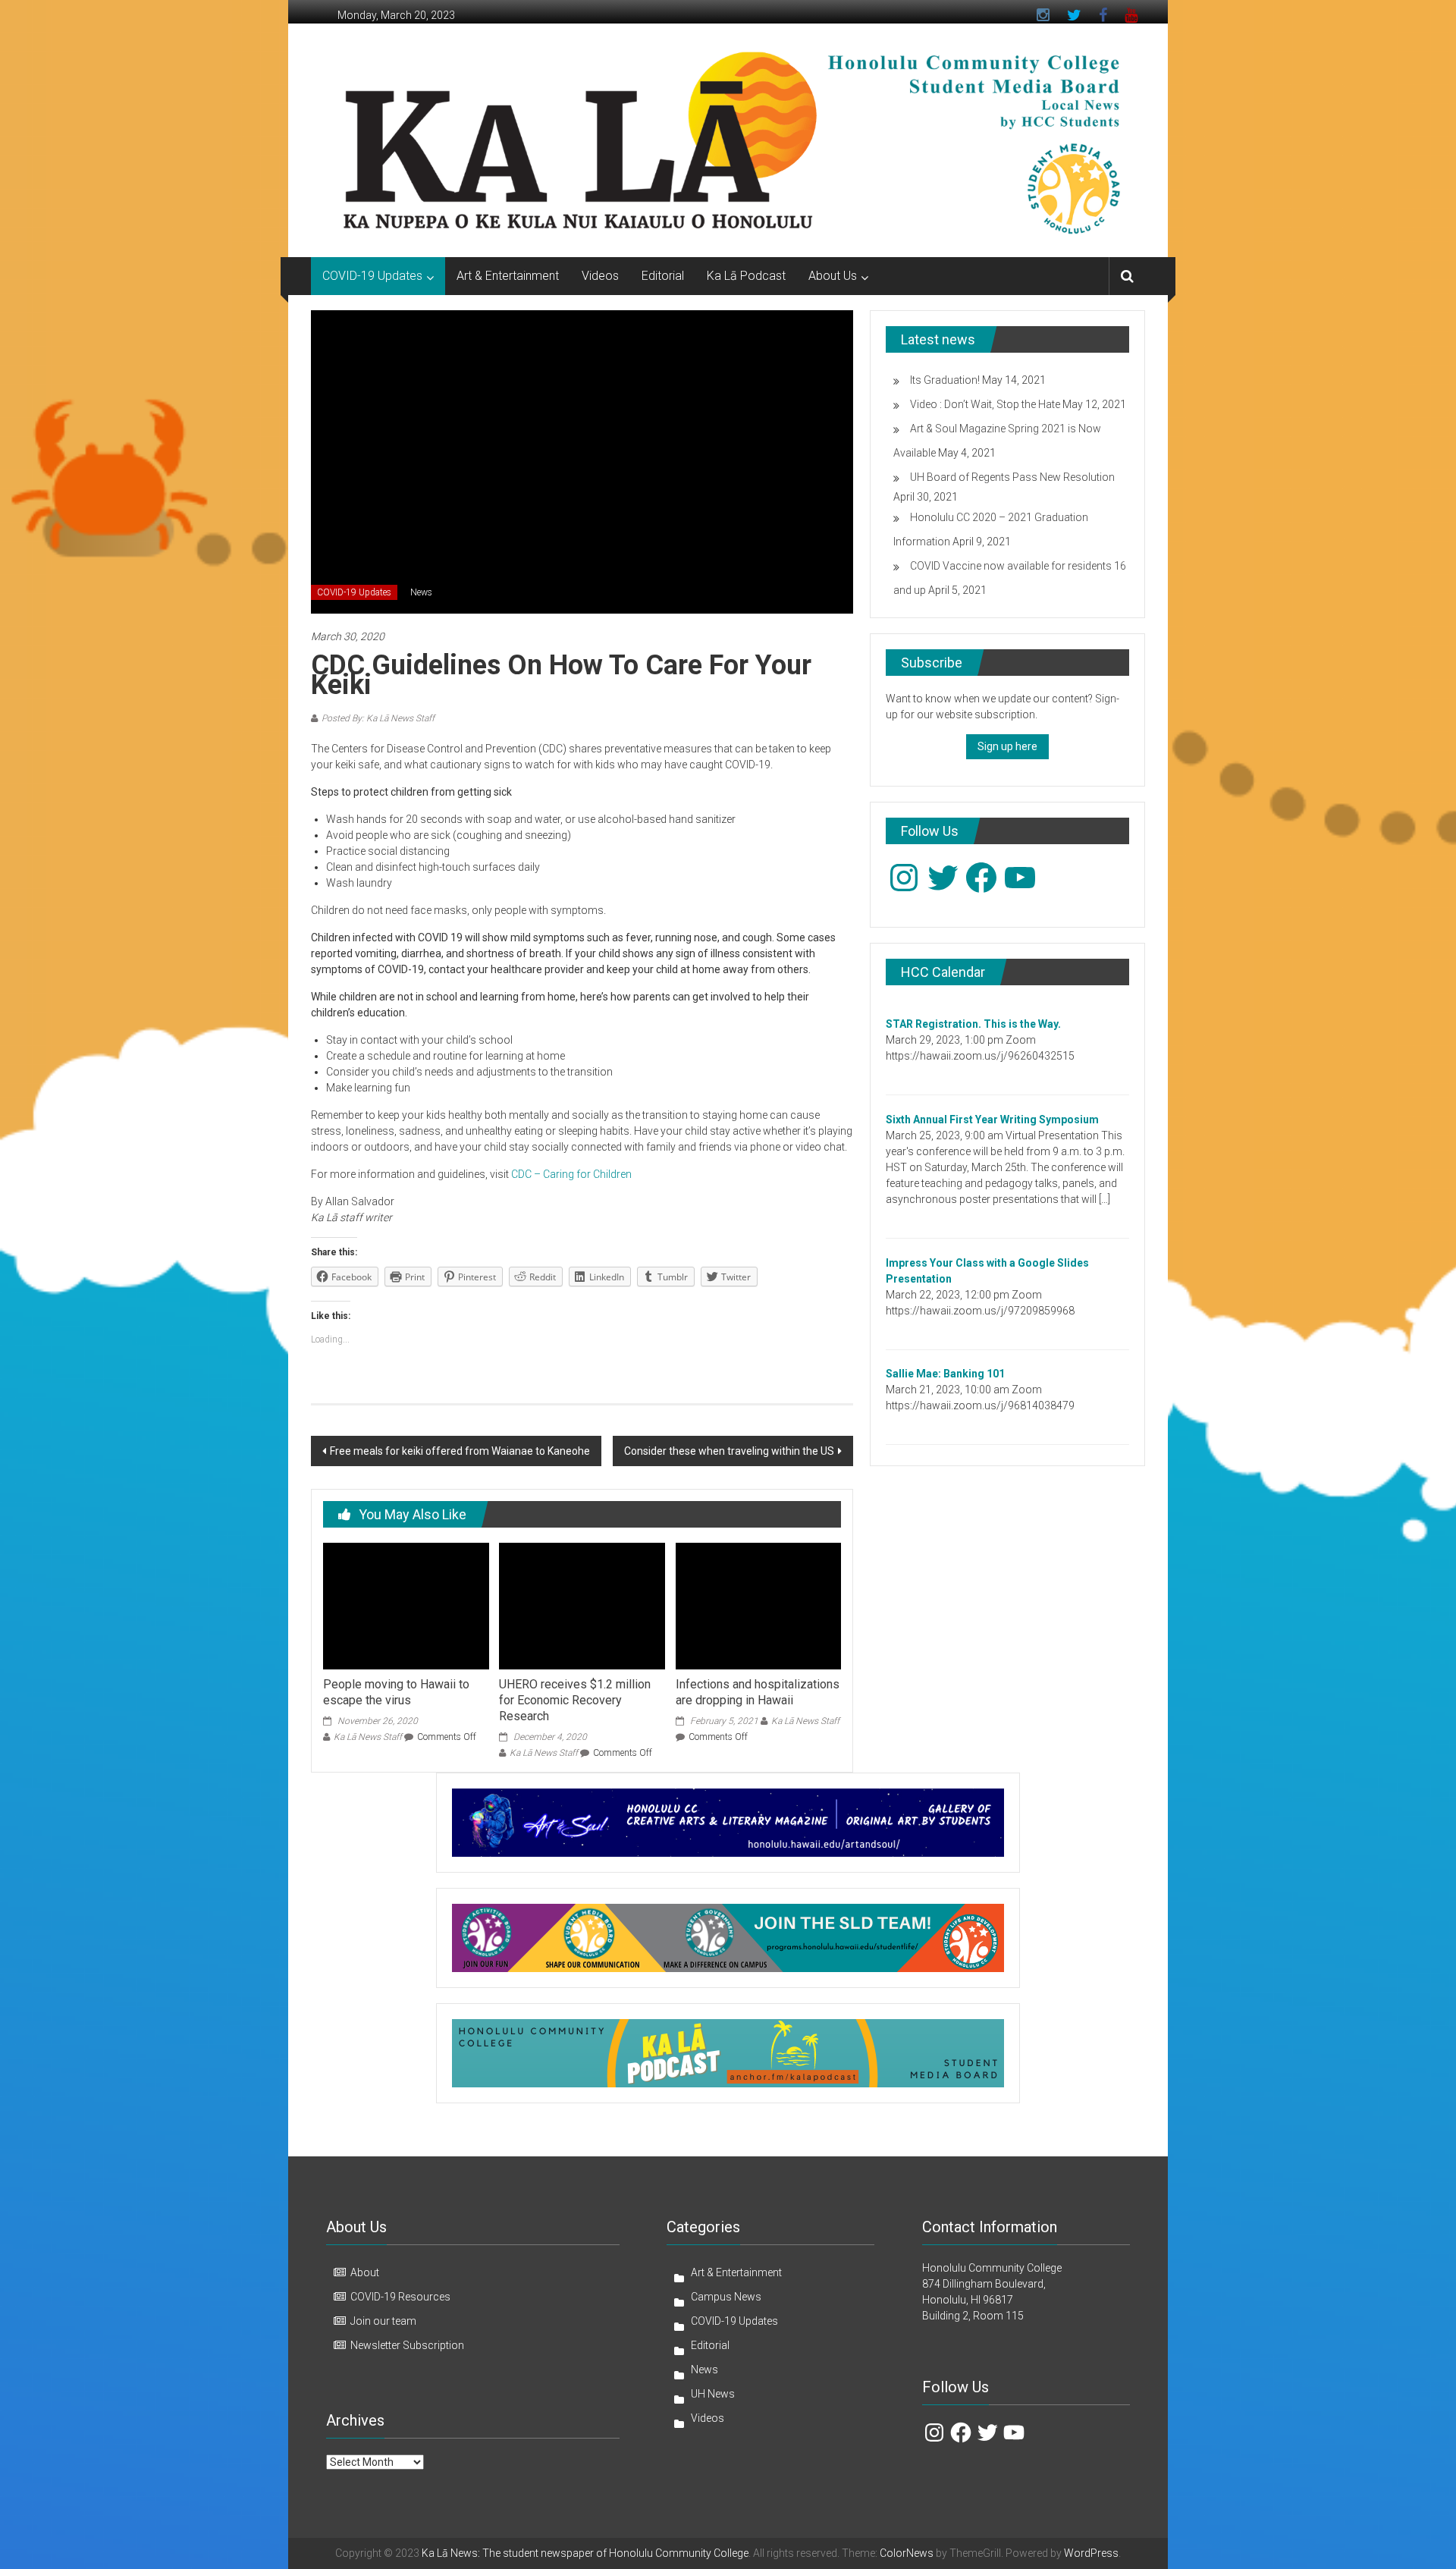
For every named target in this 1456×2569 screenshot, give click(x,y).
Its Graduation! (945, 380)
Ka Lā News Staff (368, 1737)
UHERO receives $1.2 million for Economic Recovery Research (575, 1700)
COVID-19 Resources (400, 2297)
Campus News (726, 2297)
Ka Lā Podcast (746, 276)
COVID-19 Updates (372, 276)
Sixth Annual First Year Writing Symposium (992, 1120)
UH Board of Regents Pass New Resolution (1012, 477)
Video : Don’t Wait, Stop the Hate (985, 404)
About (365, 2272)
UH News (713, 2394)
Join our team (383, 2321)
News (421, 592)
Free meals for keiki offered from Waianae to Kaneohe (460, 1451)
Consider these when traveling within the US (729, 1451)
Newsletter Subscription (407, 2345)
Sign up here (1007, 746)
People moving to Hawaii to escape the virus (396, 1692)
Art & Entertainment (508, 276)
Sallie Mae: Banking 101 (945, 1374)
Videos (600, 276)
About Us (833, 276)
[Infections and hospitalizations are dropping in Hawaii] (758, 1605)
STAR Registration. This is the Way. (973, 1024)
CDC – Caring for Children (571, 1174)
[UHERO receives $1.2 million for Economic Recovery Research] (582, 1605)
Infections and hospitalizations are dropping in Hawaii (758, 1692)
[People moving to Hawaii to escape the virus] (406, 1605)
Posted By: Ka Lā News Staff (378, 718)
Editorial (663, 276)
